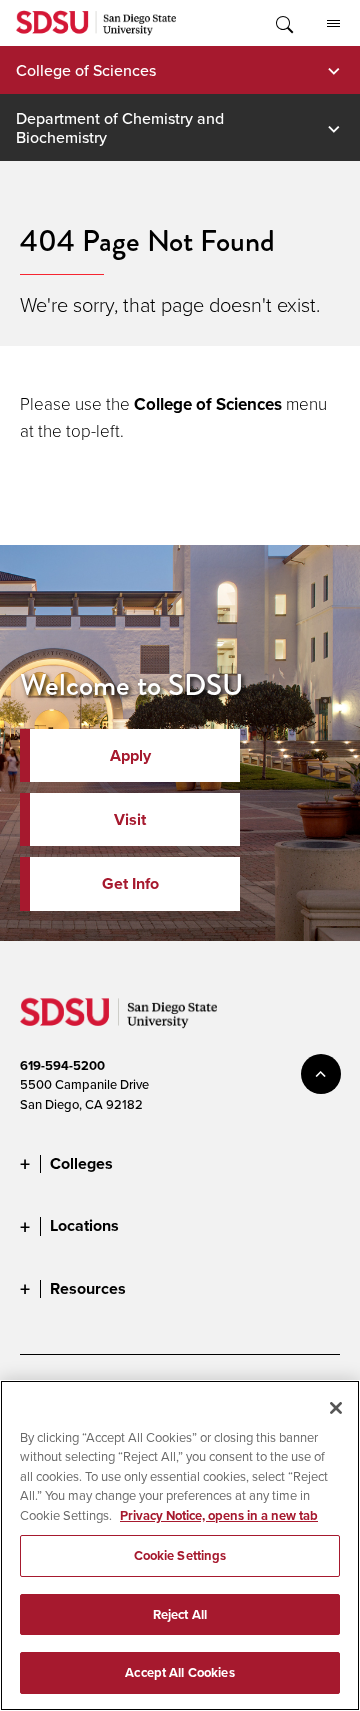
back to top (321, 1074)
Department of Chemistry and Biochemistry (120, 127)
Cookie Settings (180, 1555)
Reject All (180, 1614)
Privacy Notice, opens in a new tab (219, 1515)
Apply (130, 755)
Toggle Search (283, 23)
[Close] (336, 1408)
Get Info (130, 883)
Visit (130, 819)
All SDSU (333, 23)
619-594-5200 (62, 1065)
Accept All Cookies (179, 1672)
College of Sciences (86, 70)
